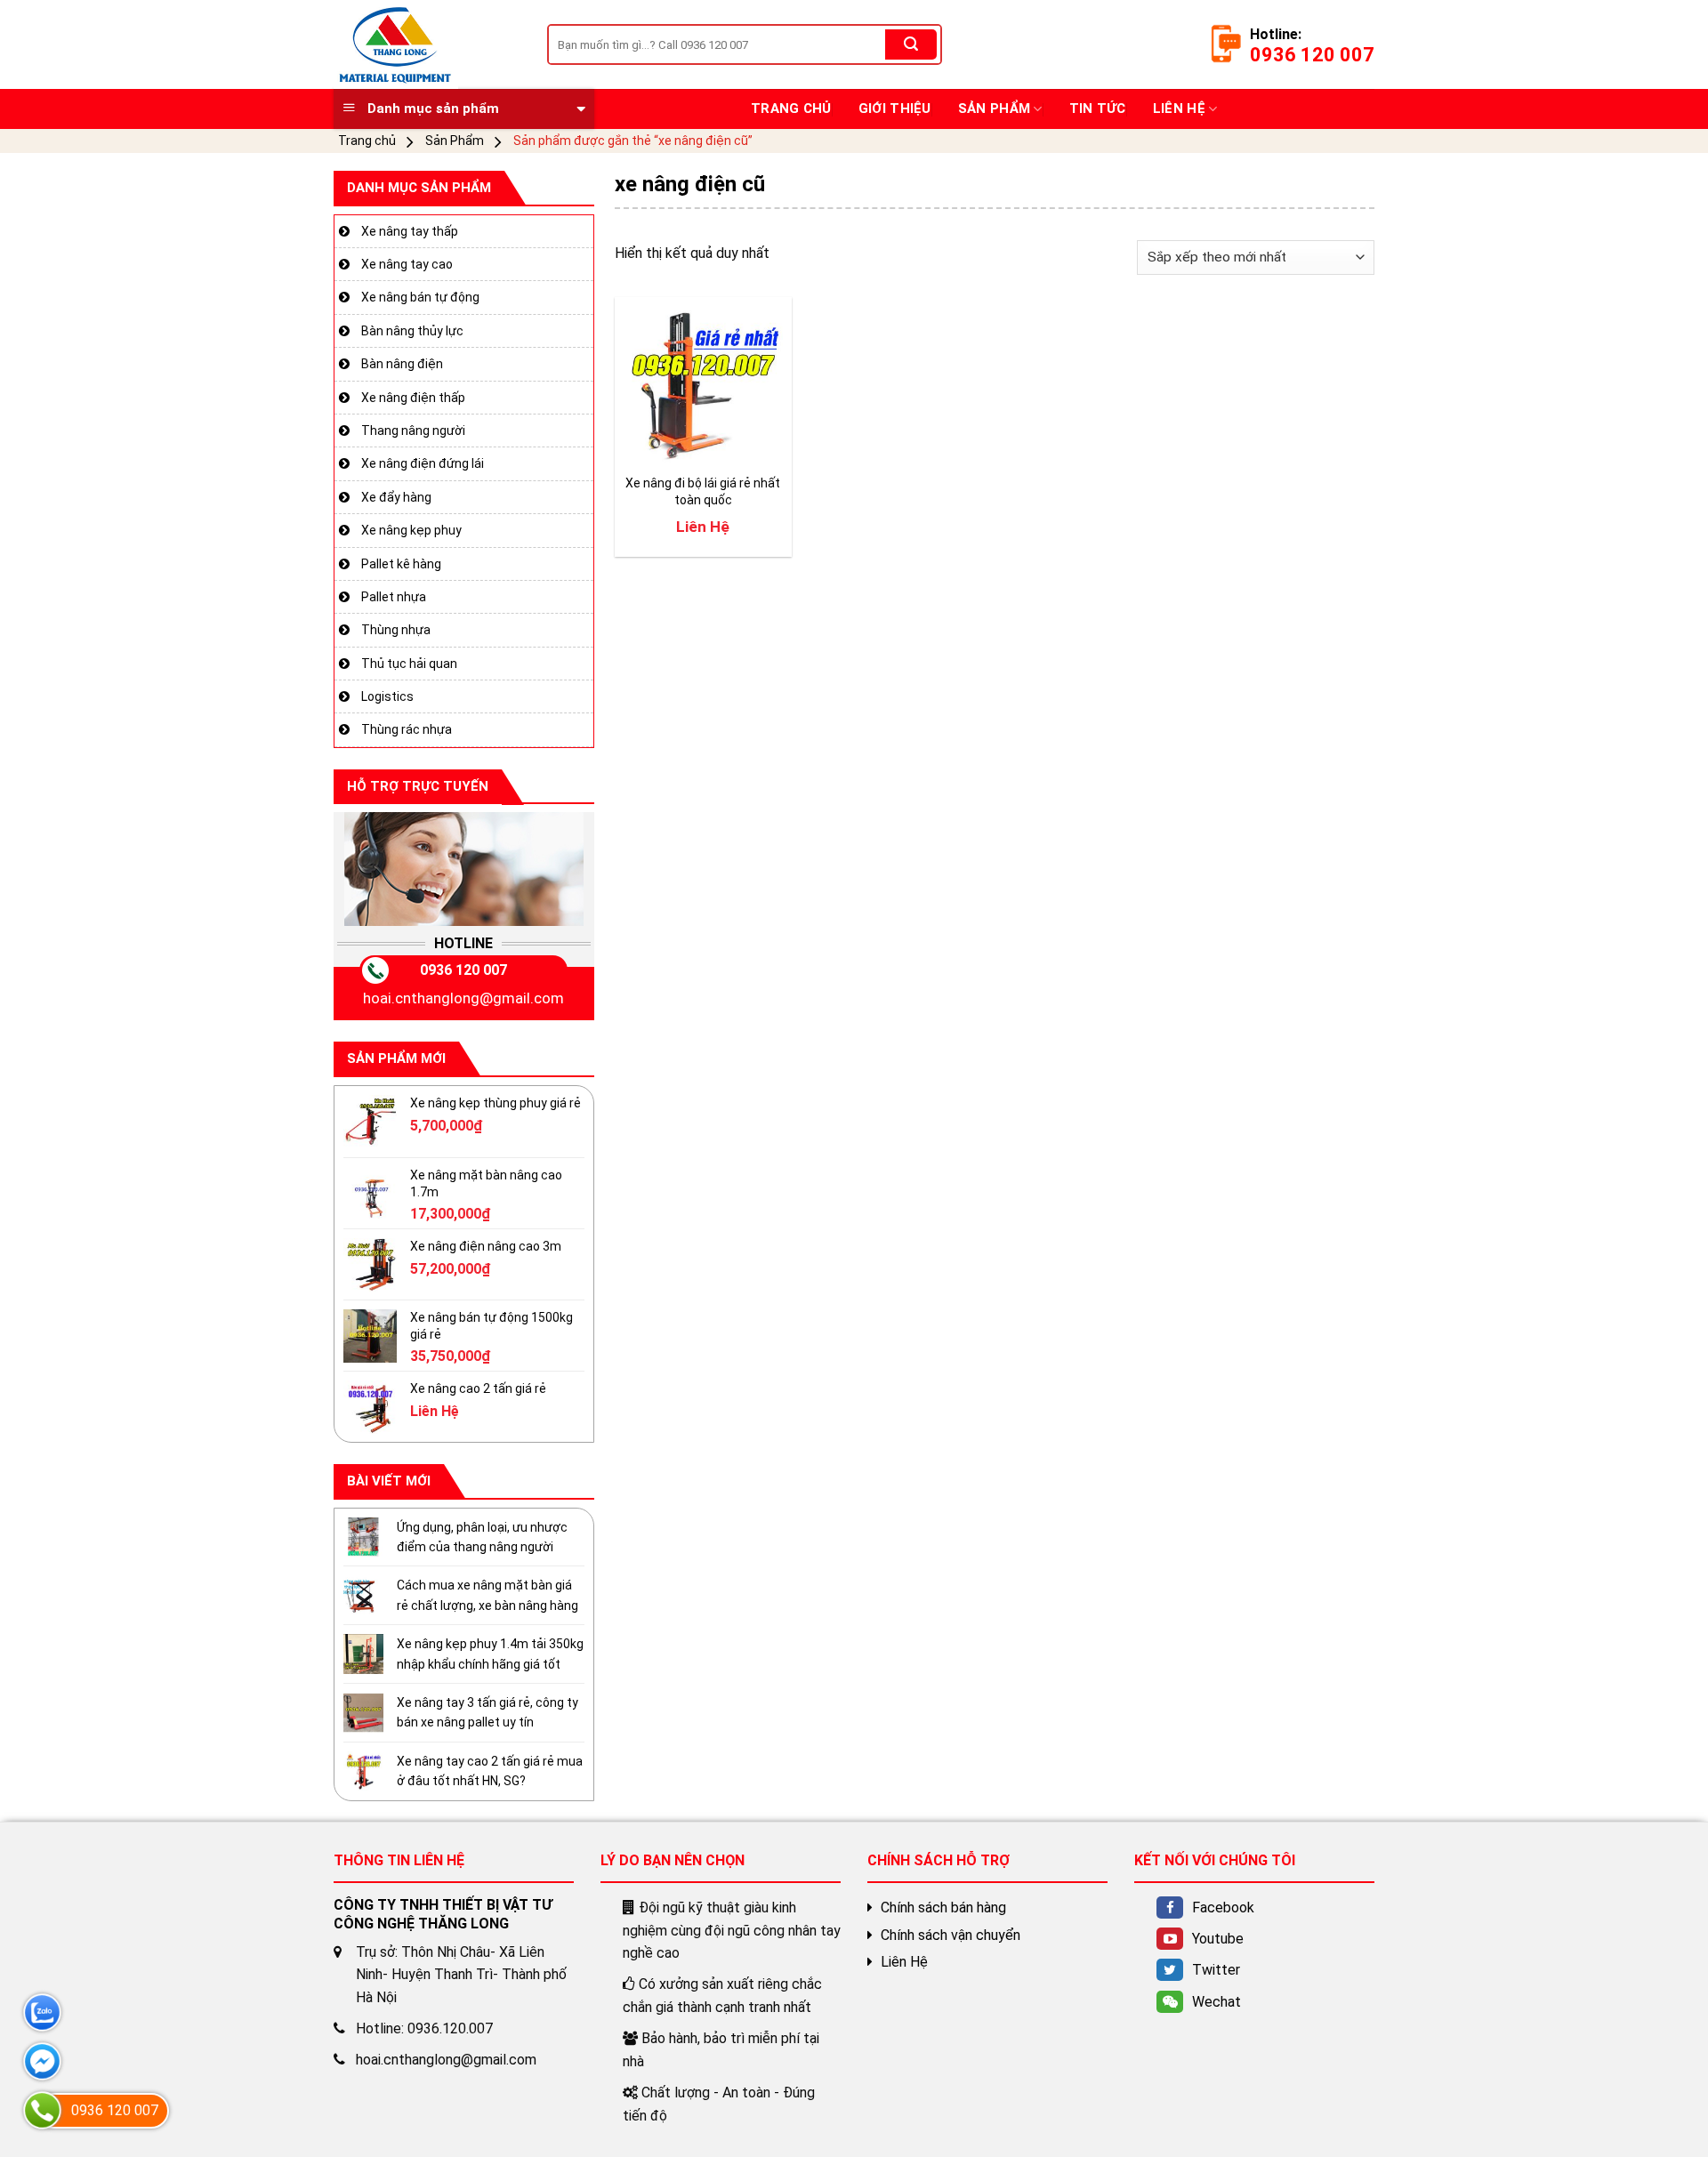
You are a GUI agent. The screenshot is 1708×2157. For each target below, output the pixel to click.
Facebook (1223, 1907)
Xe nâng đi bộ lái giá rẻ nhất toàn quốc (703, 491)
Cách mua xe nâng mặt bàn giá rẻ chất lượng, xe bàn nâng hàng (487, 1595)
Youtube (1218, 1939)
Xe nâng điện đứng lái (423, 463)
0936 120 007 (463, 970)
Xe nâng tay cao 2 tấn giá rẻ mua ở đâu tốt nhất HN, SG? (490, 1771)
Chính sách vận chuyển (951, 1935)
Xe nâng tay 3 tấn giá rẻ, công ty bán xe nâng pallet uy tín (487, 1712)
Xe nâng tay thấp (410, 230)
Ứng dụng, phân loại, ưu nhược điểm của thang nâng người (482, 1536)
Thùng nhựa (396, 630)
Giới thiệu (895, 109)
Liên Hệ (1179, 109)
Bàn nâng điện (402, 364)
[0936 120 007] (42, 2110)
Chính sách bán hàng (943, 1907)
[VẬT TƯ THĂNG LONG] (427, 44)
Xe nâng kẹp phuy (411, 530)
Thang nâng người (413, 431)
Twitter (1216, 1970)
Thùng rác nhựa (407, 729)
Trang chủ (791, 109)
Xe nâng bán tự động (420, 297)
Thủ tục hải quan (409, 663)
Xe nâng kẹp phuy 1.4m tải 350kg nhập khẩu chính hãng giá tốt (490, 1654)
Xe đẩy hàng (396, 497)
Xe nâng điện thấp (413, 397)
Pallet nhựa (394, 597)
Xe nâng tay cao (407, 264)
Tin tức (1098, 109)
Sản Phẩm (994, 109)
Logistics (387, 696)
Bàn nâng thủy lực (412, 331)
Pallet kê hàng (401, 563)
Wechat (1217, 2002)
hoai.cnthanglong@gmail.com (463, 998)
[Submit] (911, 44)
